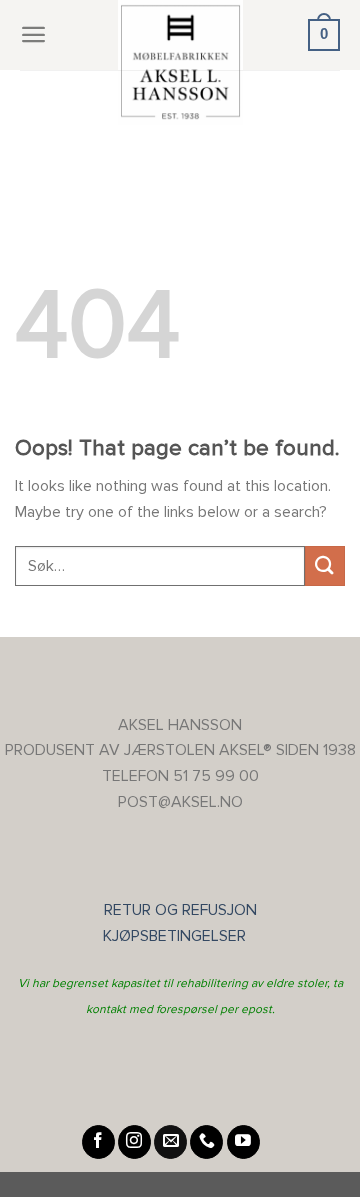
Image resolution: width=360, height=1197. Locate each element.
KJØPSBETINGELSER (180, 936)
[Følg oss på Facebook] (98, 1142)
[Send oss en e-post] (170, 1142)
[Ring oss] (206, 1142)
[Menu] (34, 34)
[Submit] (325, 565)
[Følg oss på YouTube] (243, 1142)
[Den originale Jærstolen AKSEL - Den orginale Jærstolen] (180, 62)
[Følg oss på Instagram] (134, 1142)
